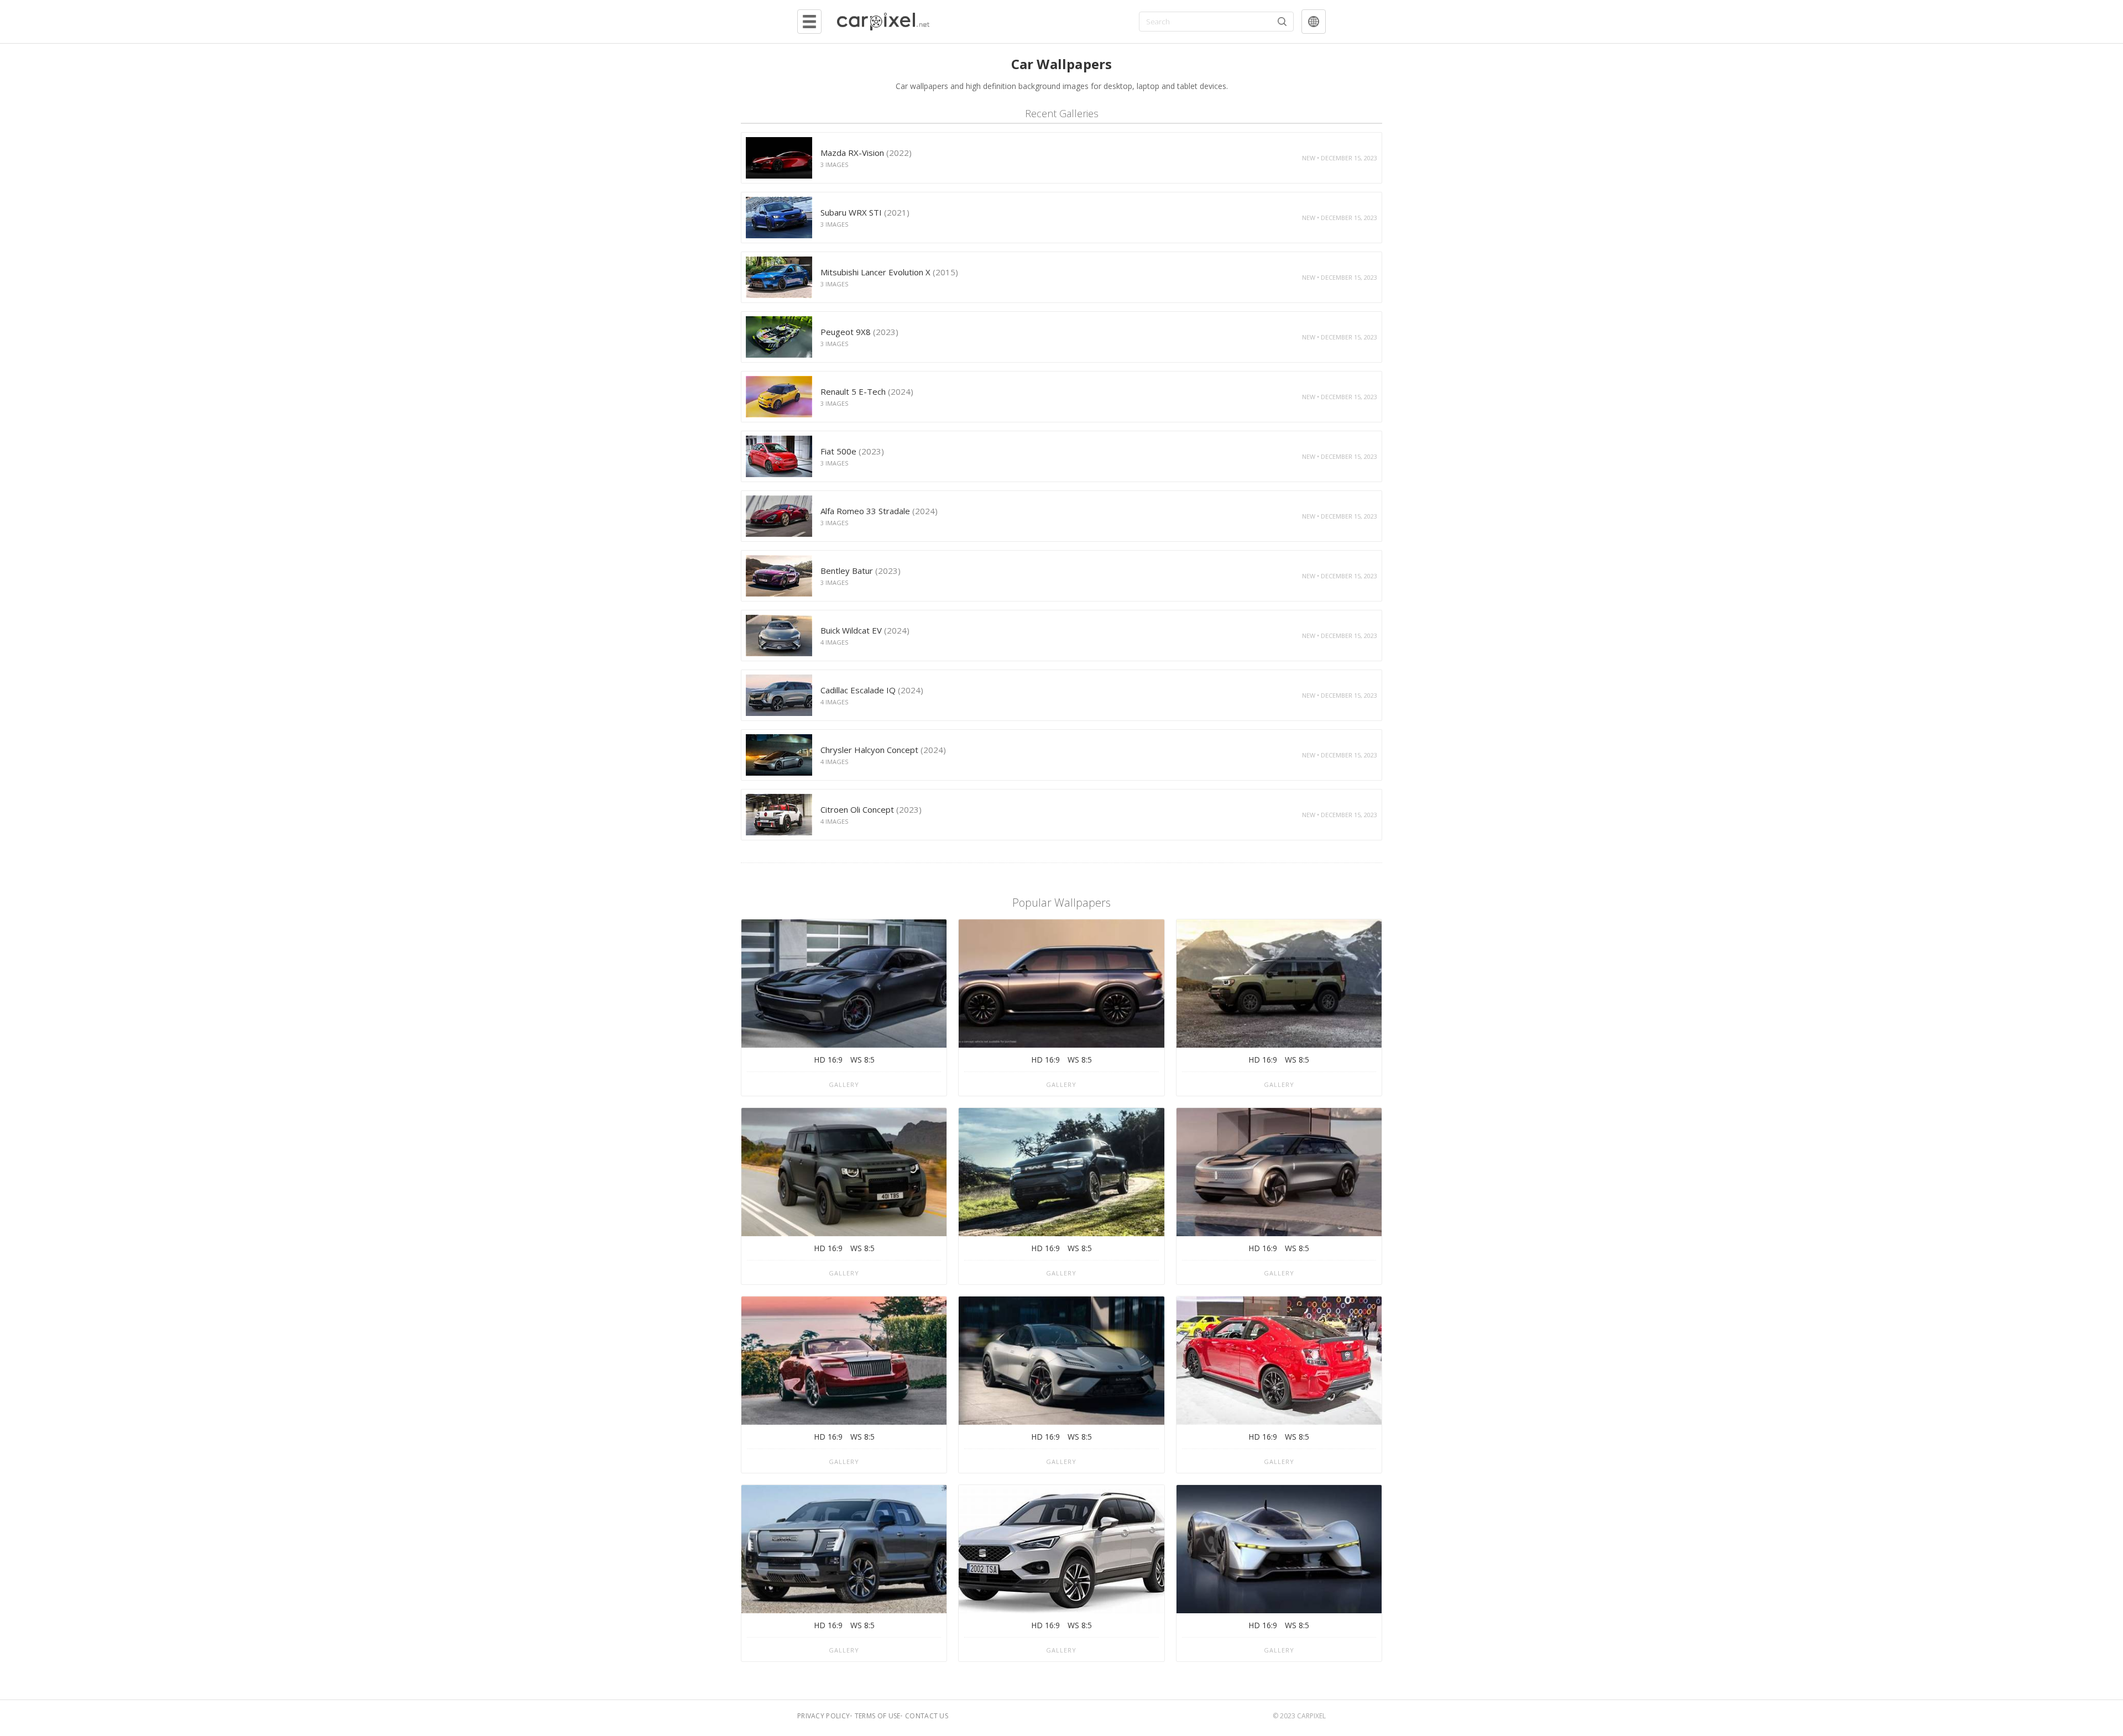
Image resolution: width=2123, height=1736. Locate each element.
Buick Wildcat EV (865, 630)
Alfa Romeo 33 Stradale (879, 511)
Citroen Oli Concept (871, 809)
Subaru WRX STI (865, 212)
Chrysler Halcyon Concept (883, 750)
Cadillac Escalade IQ (872, 690)
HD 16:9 (828, 1060)
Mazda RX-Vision (866, 153)
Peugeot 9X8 (859, 332)
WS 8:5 (862, 1060)
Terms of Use (878, 1716)
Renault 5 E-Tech (867, 391)
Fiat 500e (852, 451)
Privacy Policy (823, 1716)
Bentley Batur (861, 571)
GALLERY (844, 1084)
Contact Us (927, 1716)
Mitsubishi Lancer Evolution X (889, 272)
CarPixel (1311, 1716)
